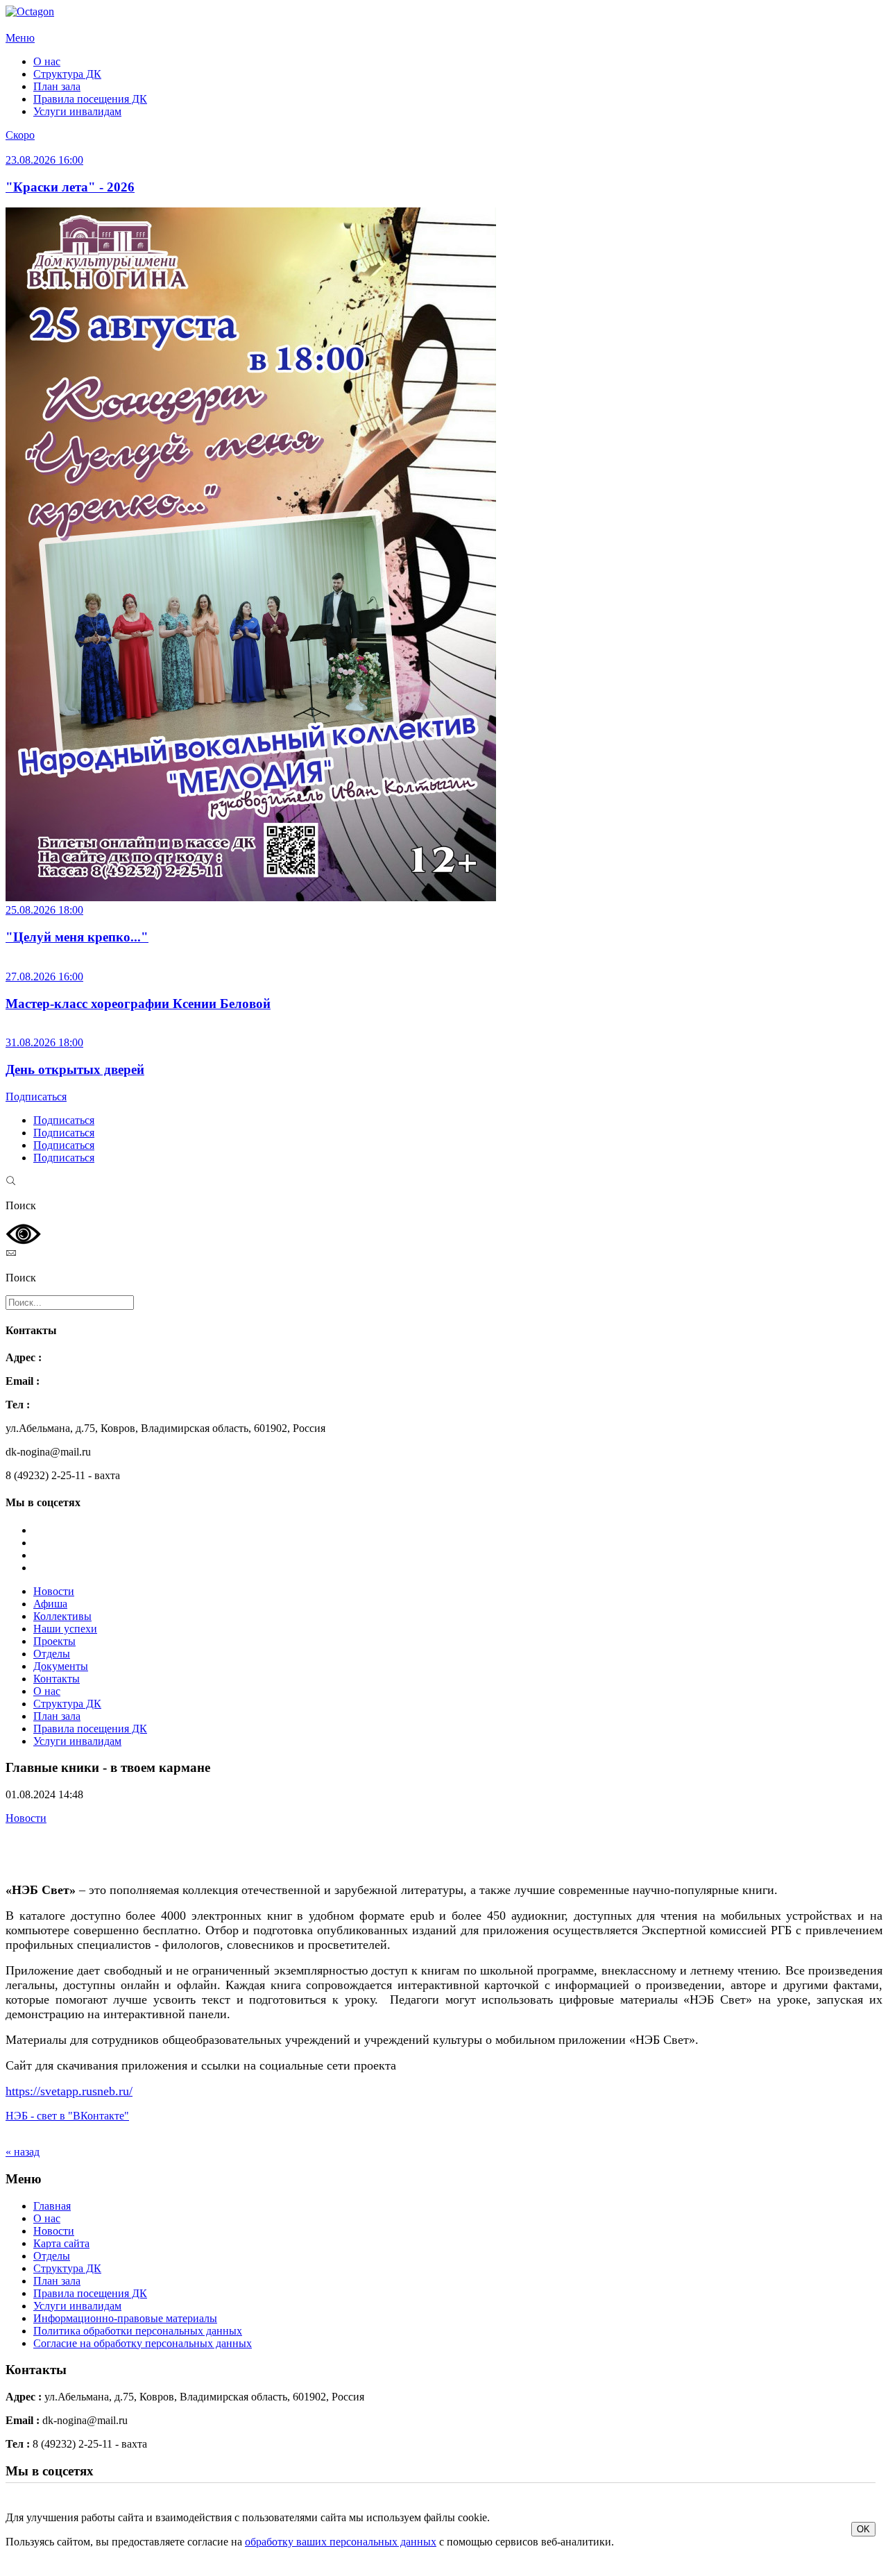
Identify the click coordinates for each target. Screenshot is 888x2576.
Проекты (54, 1641)
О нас (47, 61)
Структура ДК (67, 74)
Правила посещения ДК (90, 99)
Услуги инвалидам (77, 111)
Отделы (52, 1654)
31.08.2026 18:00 (44, 1042)
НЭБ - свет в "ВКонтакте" (67, 2116)
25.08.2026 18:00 (44, 910)
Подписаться (36, 1097)
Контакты (57, 1679)
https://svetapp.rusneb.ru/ (69, 2091)
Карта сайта (61, 2243)
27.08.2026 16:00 (44, 976)
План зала (57, 86)
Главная (52, 2206)
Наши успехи (65, 1629)
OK (863, 2529)
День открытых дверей (75, 1069)
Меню (20, 38)
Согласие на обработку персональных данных (143, 2343)
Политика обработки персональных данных (138, 2331)
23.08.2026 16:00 (44, 160)
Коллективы (62, 1616)
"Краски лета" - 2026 (70, 187)
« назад (23, 2152)
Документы (61, 1666)
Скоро (20, 135)
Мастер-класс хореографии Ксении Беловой (138, 1004)
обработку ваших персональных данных (341, 2542)
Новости (54, 1591)
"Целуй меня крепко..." (77, 937)
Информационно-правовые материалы (125, 2318)
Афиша (50, 1604)
